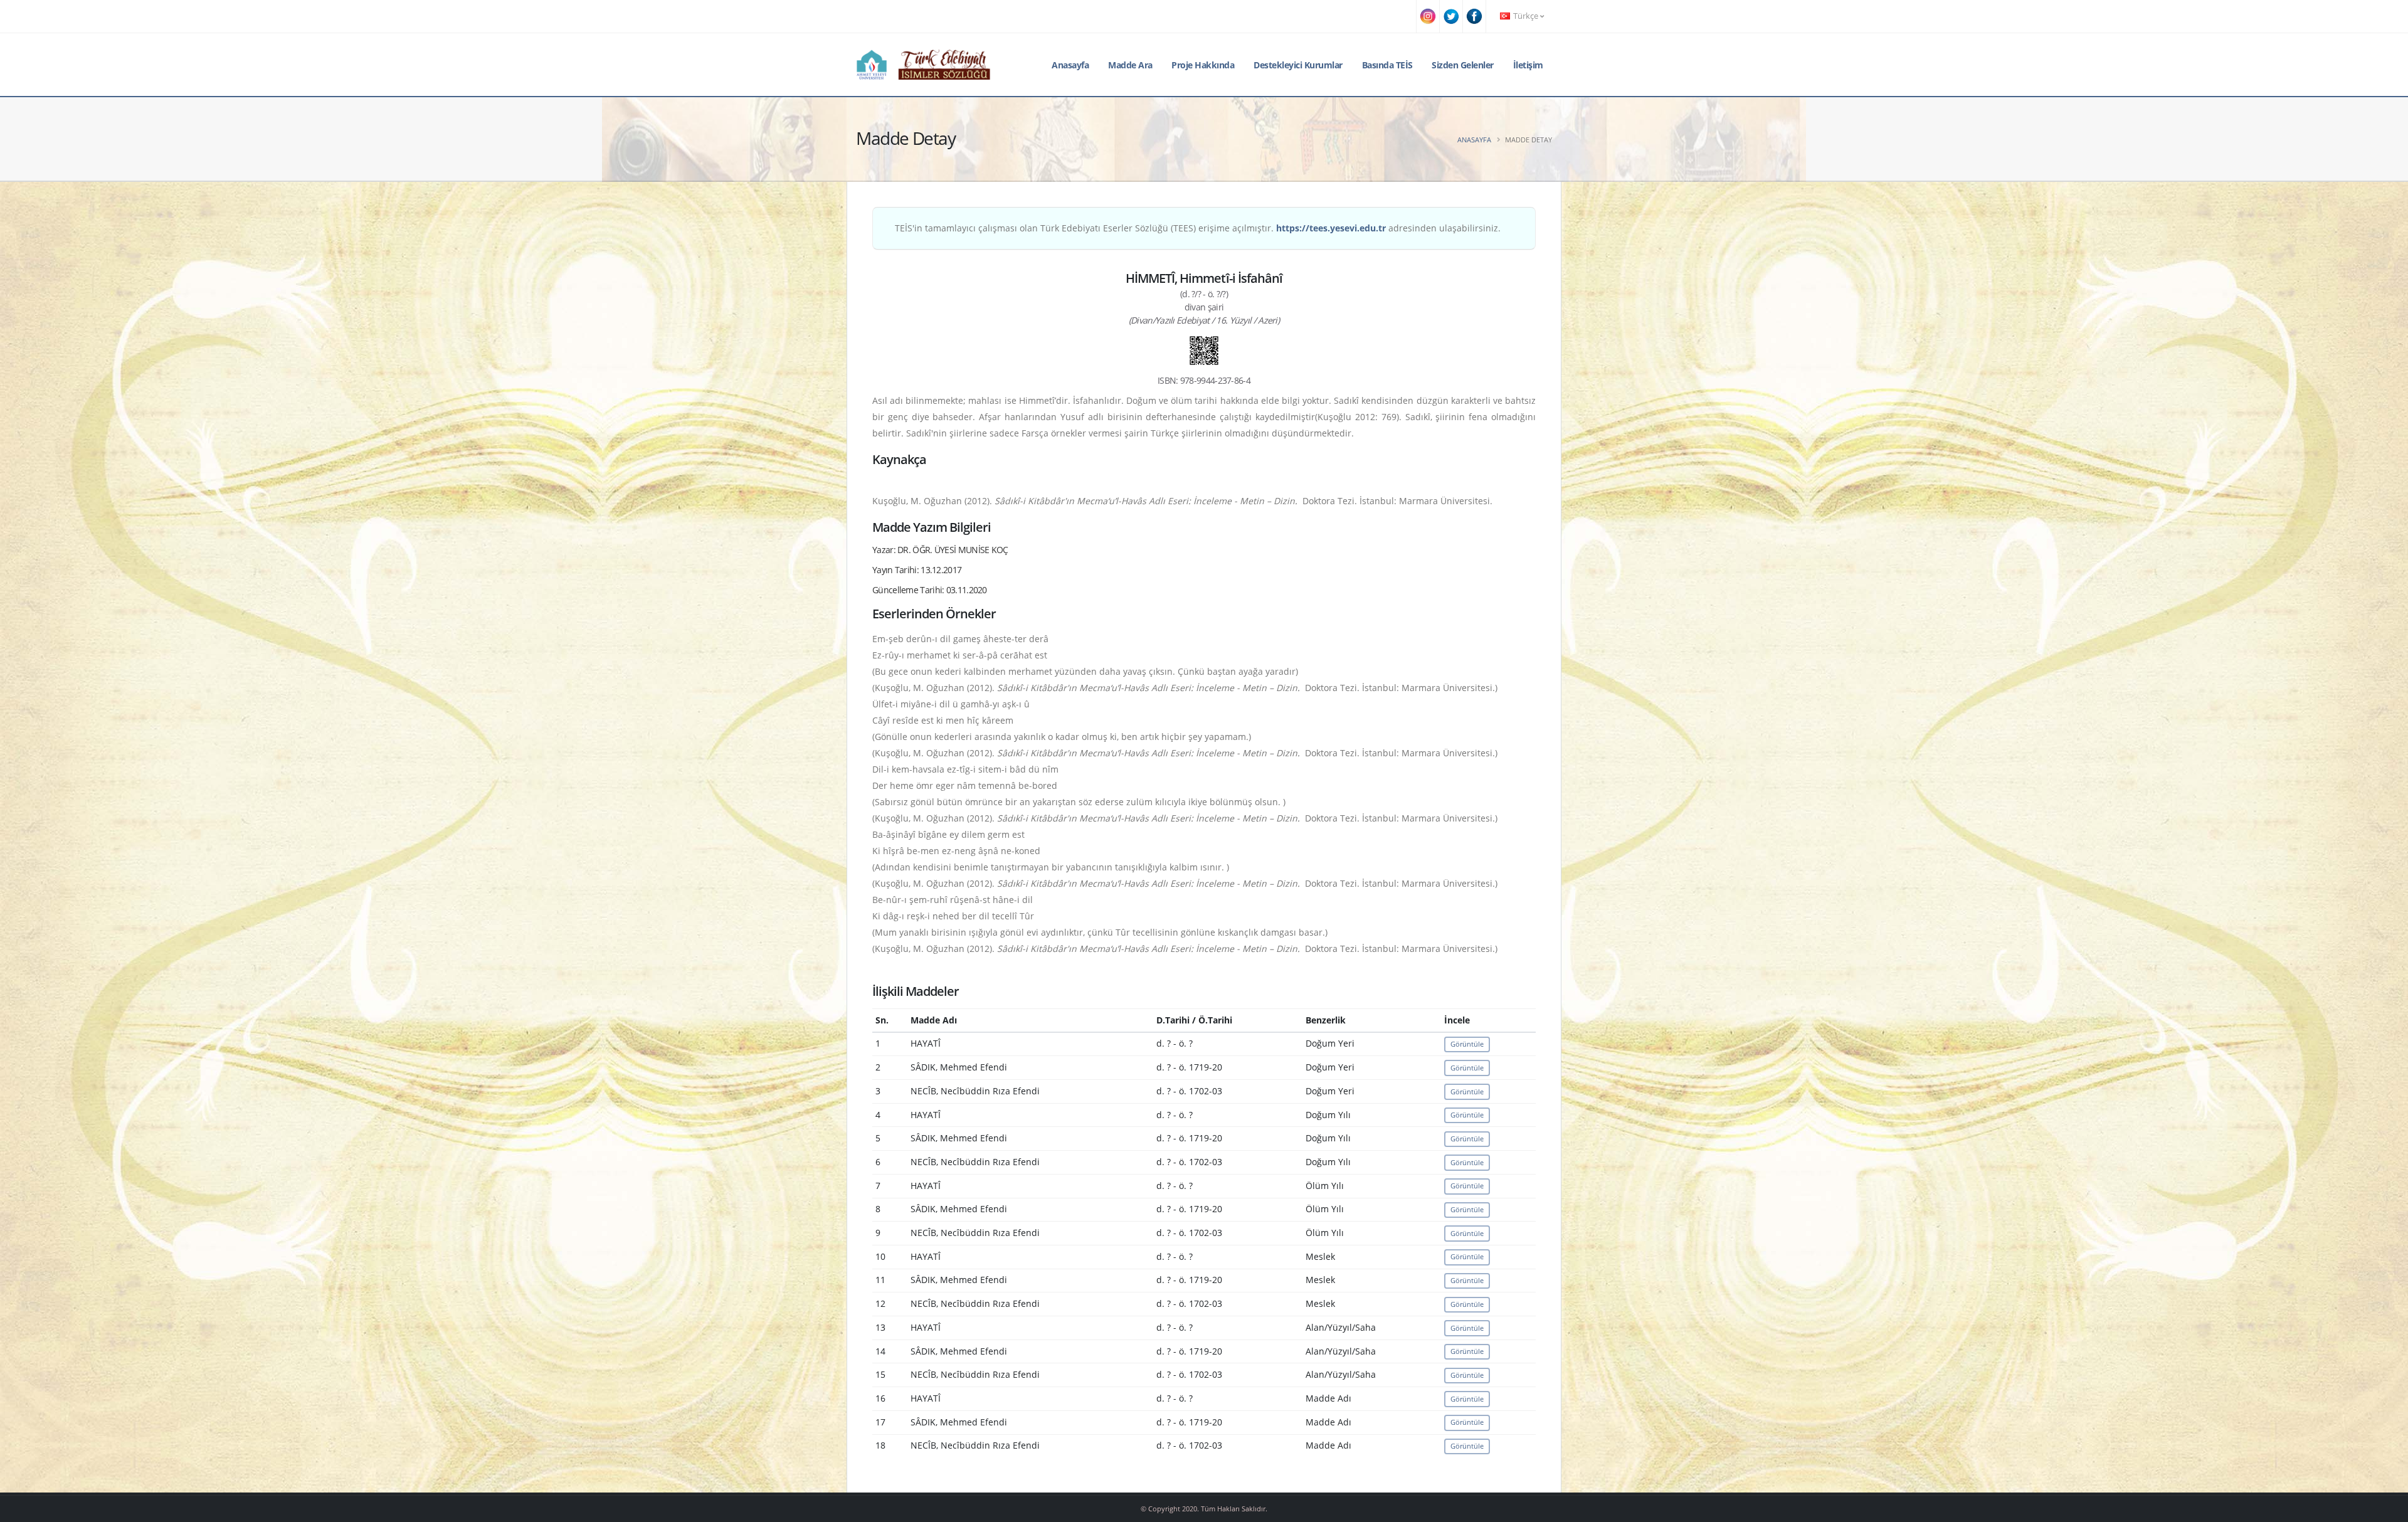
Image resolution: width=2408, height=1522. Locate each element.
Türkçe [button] (1526, 16)
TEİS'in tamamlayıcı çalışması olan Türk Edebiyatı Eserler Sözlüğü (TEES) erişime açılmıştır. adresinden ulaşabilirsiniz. (1198, 228)
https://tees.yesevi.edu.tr (1331, 228)
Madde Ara (1130, 65)
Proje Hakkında (1203, 65)
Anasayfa (1070, 65)
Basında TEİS (1387, 65)
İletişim (1528, 65)
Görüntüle (1467, 1044)
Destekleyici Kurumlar (1298, 65)
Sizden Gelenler (1463, 65)
